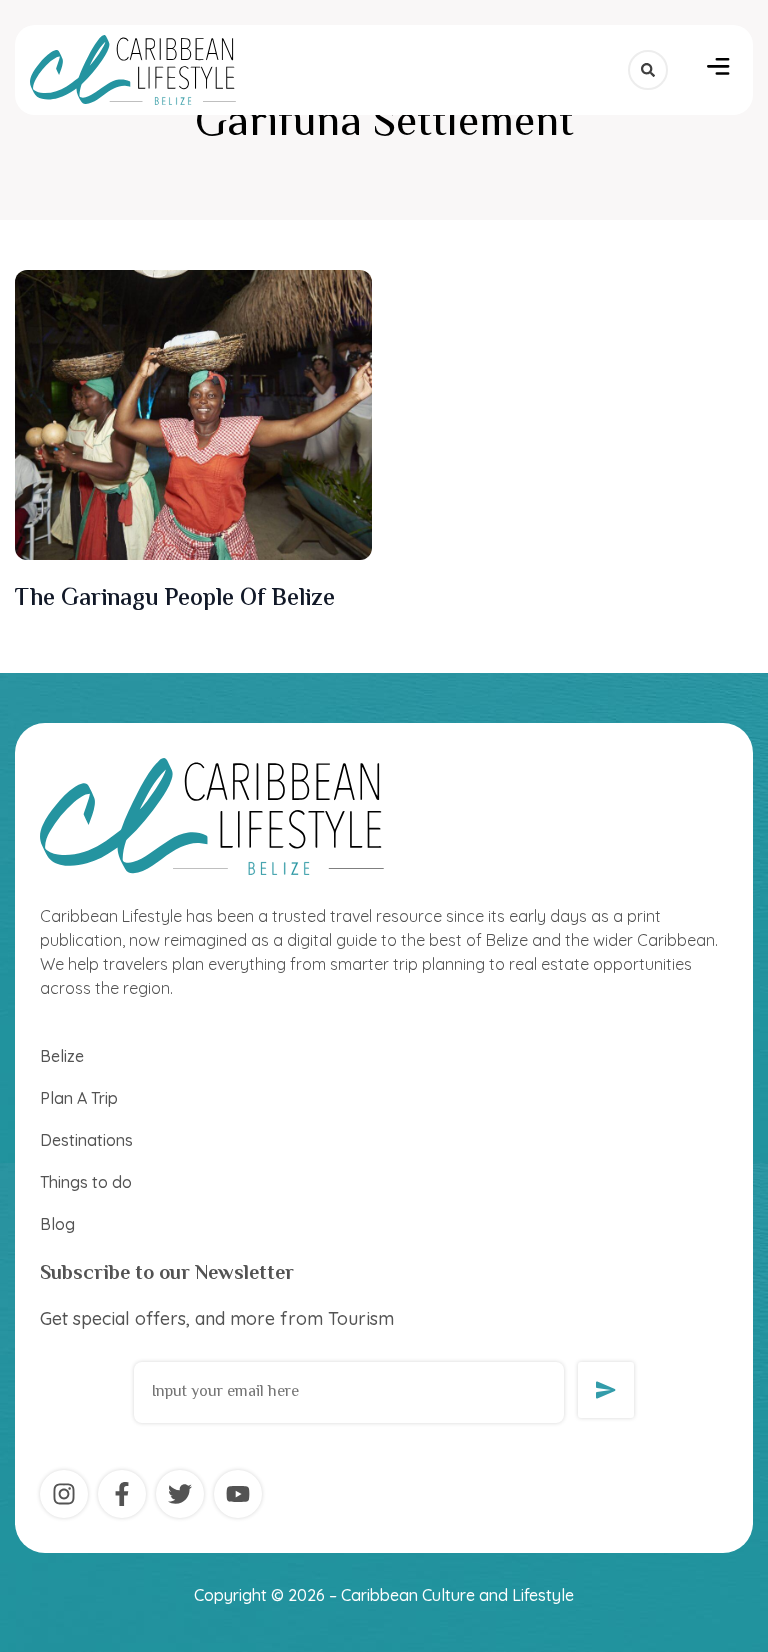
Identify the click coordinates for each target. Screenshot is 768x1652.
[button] (718, 70)
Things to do (86, 1182)
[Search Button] (648, 70)
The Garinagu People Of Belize (181, 599)
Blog (57, 1224)
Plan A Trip (79, 1098)
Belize (62, 1056)
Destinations (86, 1140)
